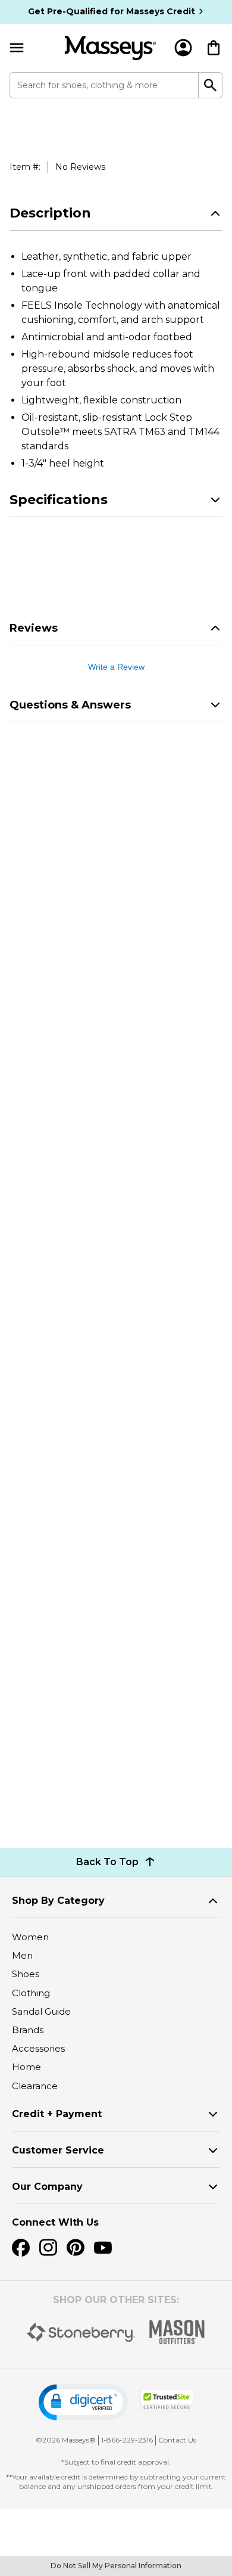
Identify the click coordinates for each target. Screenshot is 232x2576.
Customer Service (58, 2150)
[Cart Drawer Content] (214, 48)
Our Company (47, 2187)
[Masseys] (110, 48)
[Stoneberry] (81, 2332)
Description (50, 213)
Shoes (26, 1974)
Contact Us (177, 2440)
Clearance (35, 2086)
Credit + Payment (57, 2114)
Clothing (31, 1993)
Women (30, 1937)
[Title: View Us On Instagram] (48, 2248)
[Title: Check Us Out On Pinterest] (76, 2248)
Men (22, 1955)
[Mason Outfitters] (177, 2332)
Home (26, 2067)
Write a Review (116, 667)
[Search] (211, 85)
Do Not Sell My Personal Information (116, 2566)
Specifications (59, 500)
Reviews (34, 628)
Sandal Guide (41, 2011)
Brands (28, 2030)
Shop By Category (58, 1901)
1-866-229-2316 (127, 2440)
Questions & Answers (70, 705)
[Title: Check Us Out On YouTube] (103, 2248)
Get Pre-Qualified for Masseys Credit (112, 11)
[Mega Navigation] (17, 48)
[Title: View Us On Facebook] (21, 2248)
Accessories (38, 2048)
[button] (83, 2402)
